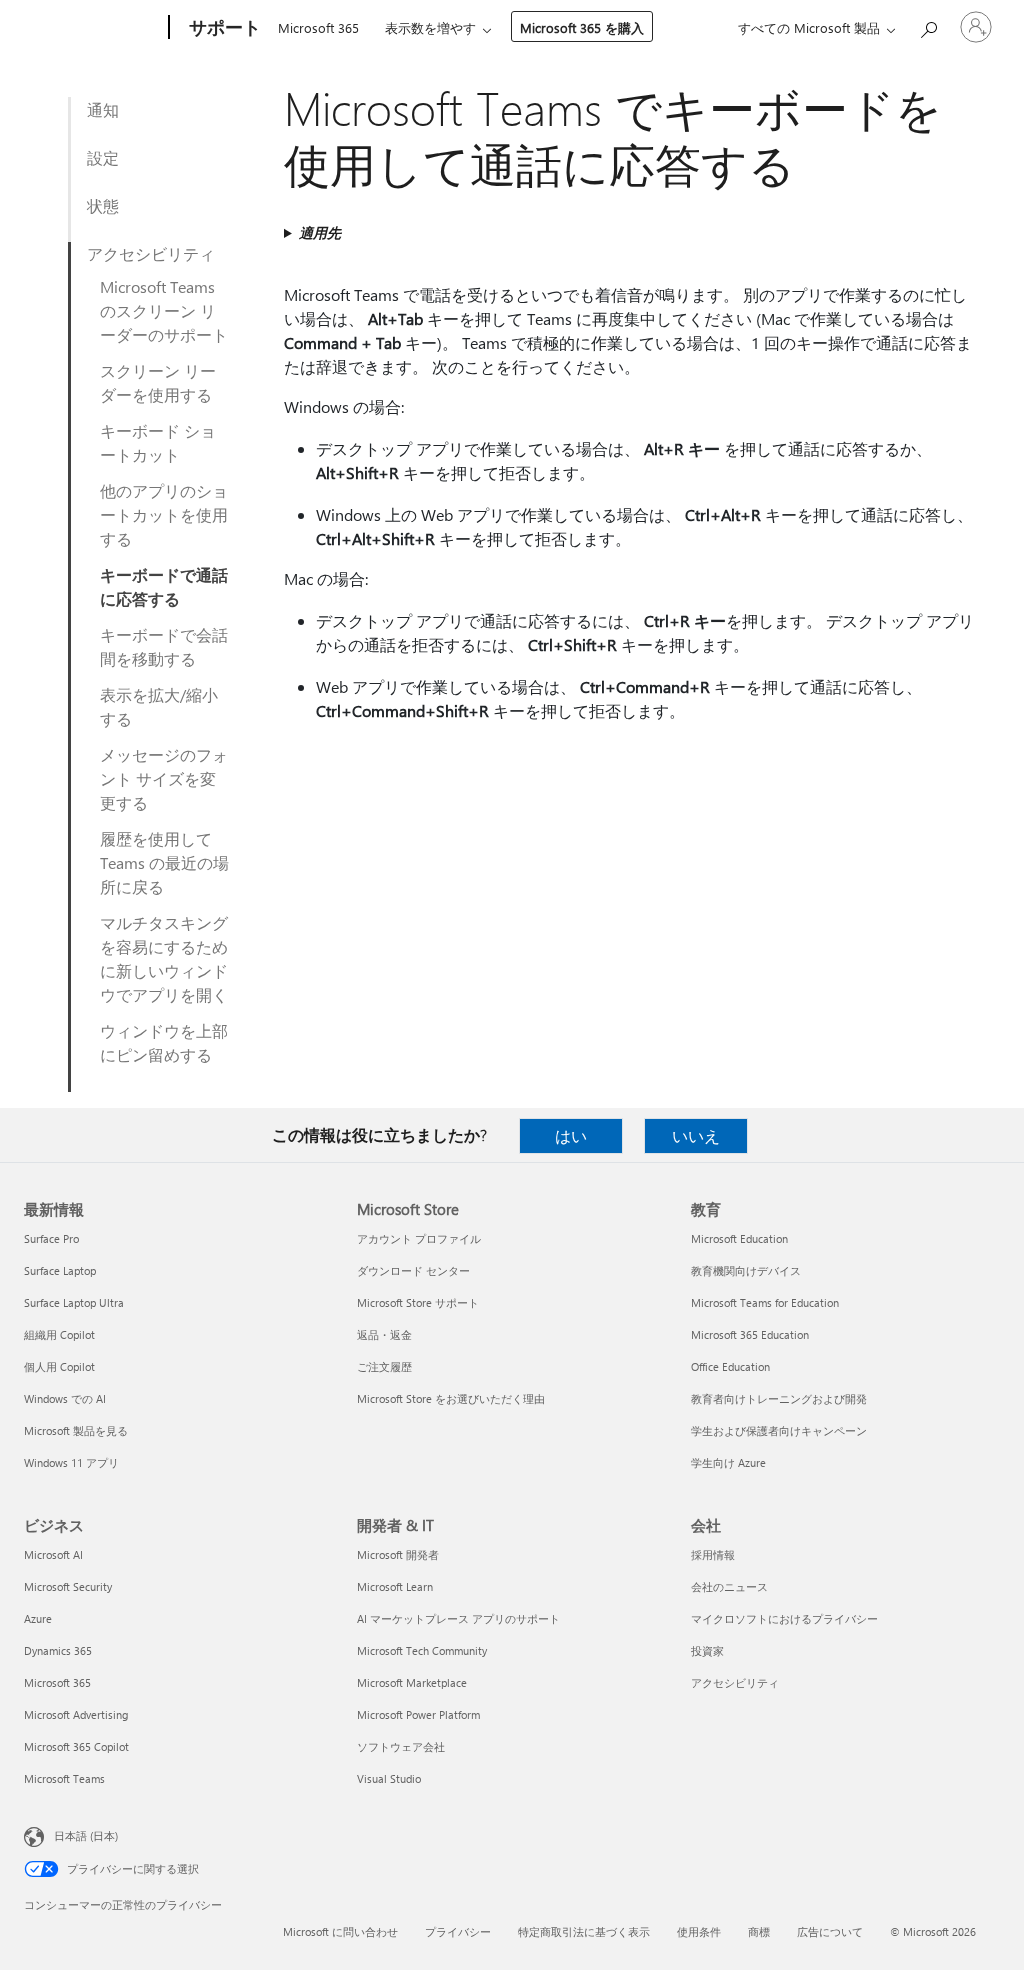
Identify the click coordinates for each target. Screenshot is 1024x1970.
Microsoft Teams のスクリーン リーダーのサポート (164, 310)
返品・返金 (384, 1334)
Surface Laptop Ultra (74, 1302)
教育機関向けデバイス (746, 1270)
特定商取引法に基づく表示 (584, 1931)
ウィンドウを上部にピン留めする (164, 1042)
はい (571, 1135)
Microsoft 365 (318, 27)
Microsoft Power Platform (418, 1714)
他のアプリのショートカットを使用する (164, 514)
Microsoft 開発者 (398, 1554)
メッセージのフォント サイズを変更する (164, 778)
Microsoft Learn (395, 1586)
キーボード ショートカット (158, 442)
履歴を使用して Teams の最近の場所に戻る (164, 862)
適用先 (320, 232)
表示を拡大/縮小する (159, 706)
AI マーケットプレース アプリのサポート (458, 1618)
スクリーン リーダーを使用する (158, 382)
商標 (759, 1931)
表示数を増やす (430, 27)
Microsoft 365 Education (750, 1334)
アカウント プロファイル (419, 1238)
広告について (830, 1931)
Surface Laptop (60, 1270)
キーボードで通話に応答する (164, 586)
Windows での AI (65, 1398)
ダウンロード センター (413, 1270)
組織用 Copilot (59, 1334)
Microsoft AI (53, 1554)
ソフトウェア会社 (401, 1746)
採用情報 (713, 1554)
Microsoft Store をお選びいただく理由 (451, 1398)
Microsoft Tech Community (422, 1650)
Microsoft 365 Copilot (76, 1746)
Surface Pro (51, 1238)
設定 (103, 157)
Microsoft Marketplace (412, 1682)
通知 (103, 109)
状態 (103, 205)
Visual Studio (389, 1778)
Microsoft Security (68, 1586)
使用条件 (699, 1931)
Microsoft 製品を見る (76, 1430)
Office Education (730, 1366)
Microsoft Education (739, 1238)
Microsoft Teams (64, 1778)
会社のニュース (729, 1586)
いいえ (696, 1135)
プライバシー (458, 1931)
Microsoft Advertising (76, 1714)
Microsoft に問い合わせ (340, 1931)
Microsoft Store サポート (418, 1302)
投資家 (707, 1650)
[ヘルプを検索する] (928, 25)
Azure (38, 1618)
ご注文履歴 (384, 1366)
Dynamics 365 (58, 1650)
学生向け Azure (728, 1462)
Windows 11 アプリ (71, 1462)
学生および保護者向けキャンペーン (779, 1430)
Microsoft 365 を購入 (582, 27)
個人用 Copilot (59, 1366)
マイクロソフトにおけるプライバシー (784, 1618)
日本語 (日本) (86, 1835)
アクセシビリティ (151, 253)
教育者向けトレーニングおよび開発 (779, 1398)
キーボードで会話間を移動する (164, 646)
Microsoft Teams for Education (765, 1302)
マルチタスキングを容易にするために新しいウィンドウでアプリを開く (164, 958)
